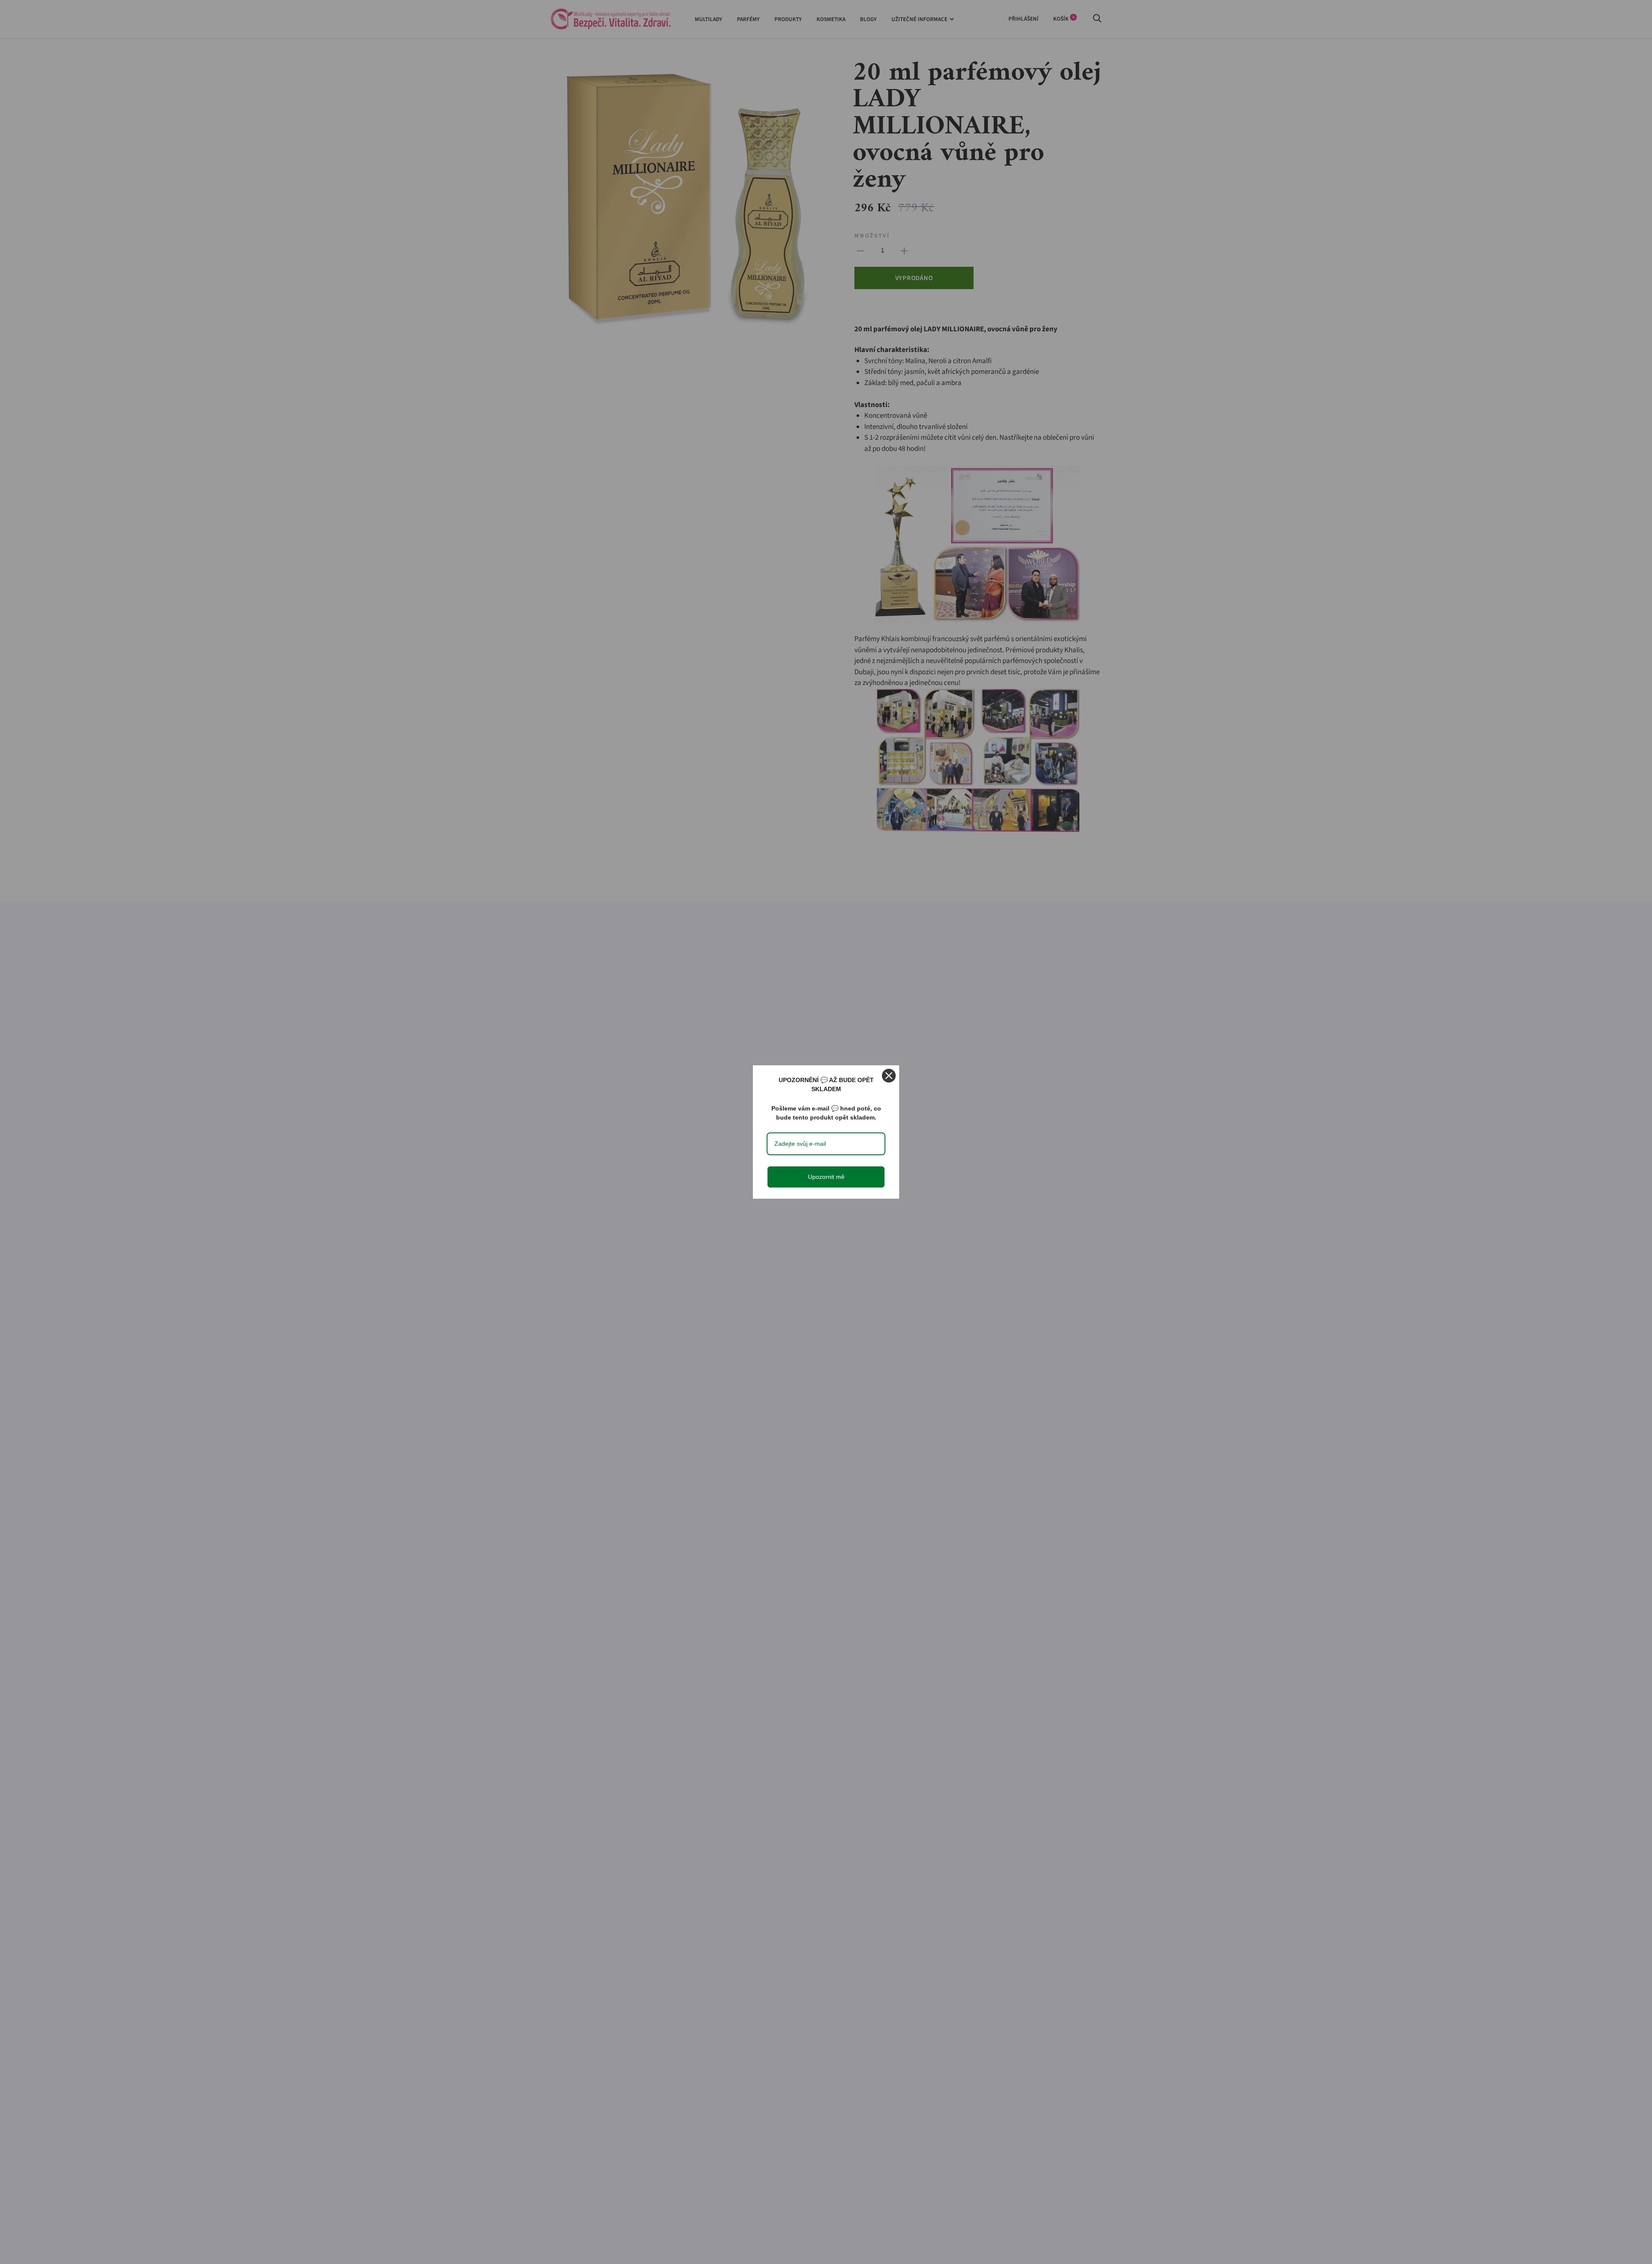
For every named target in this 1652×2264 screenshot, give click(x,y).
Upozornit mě (826, 1177)
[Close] (889, 1076)
